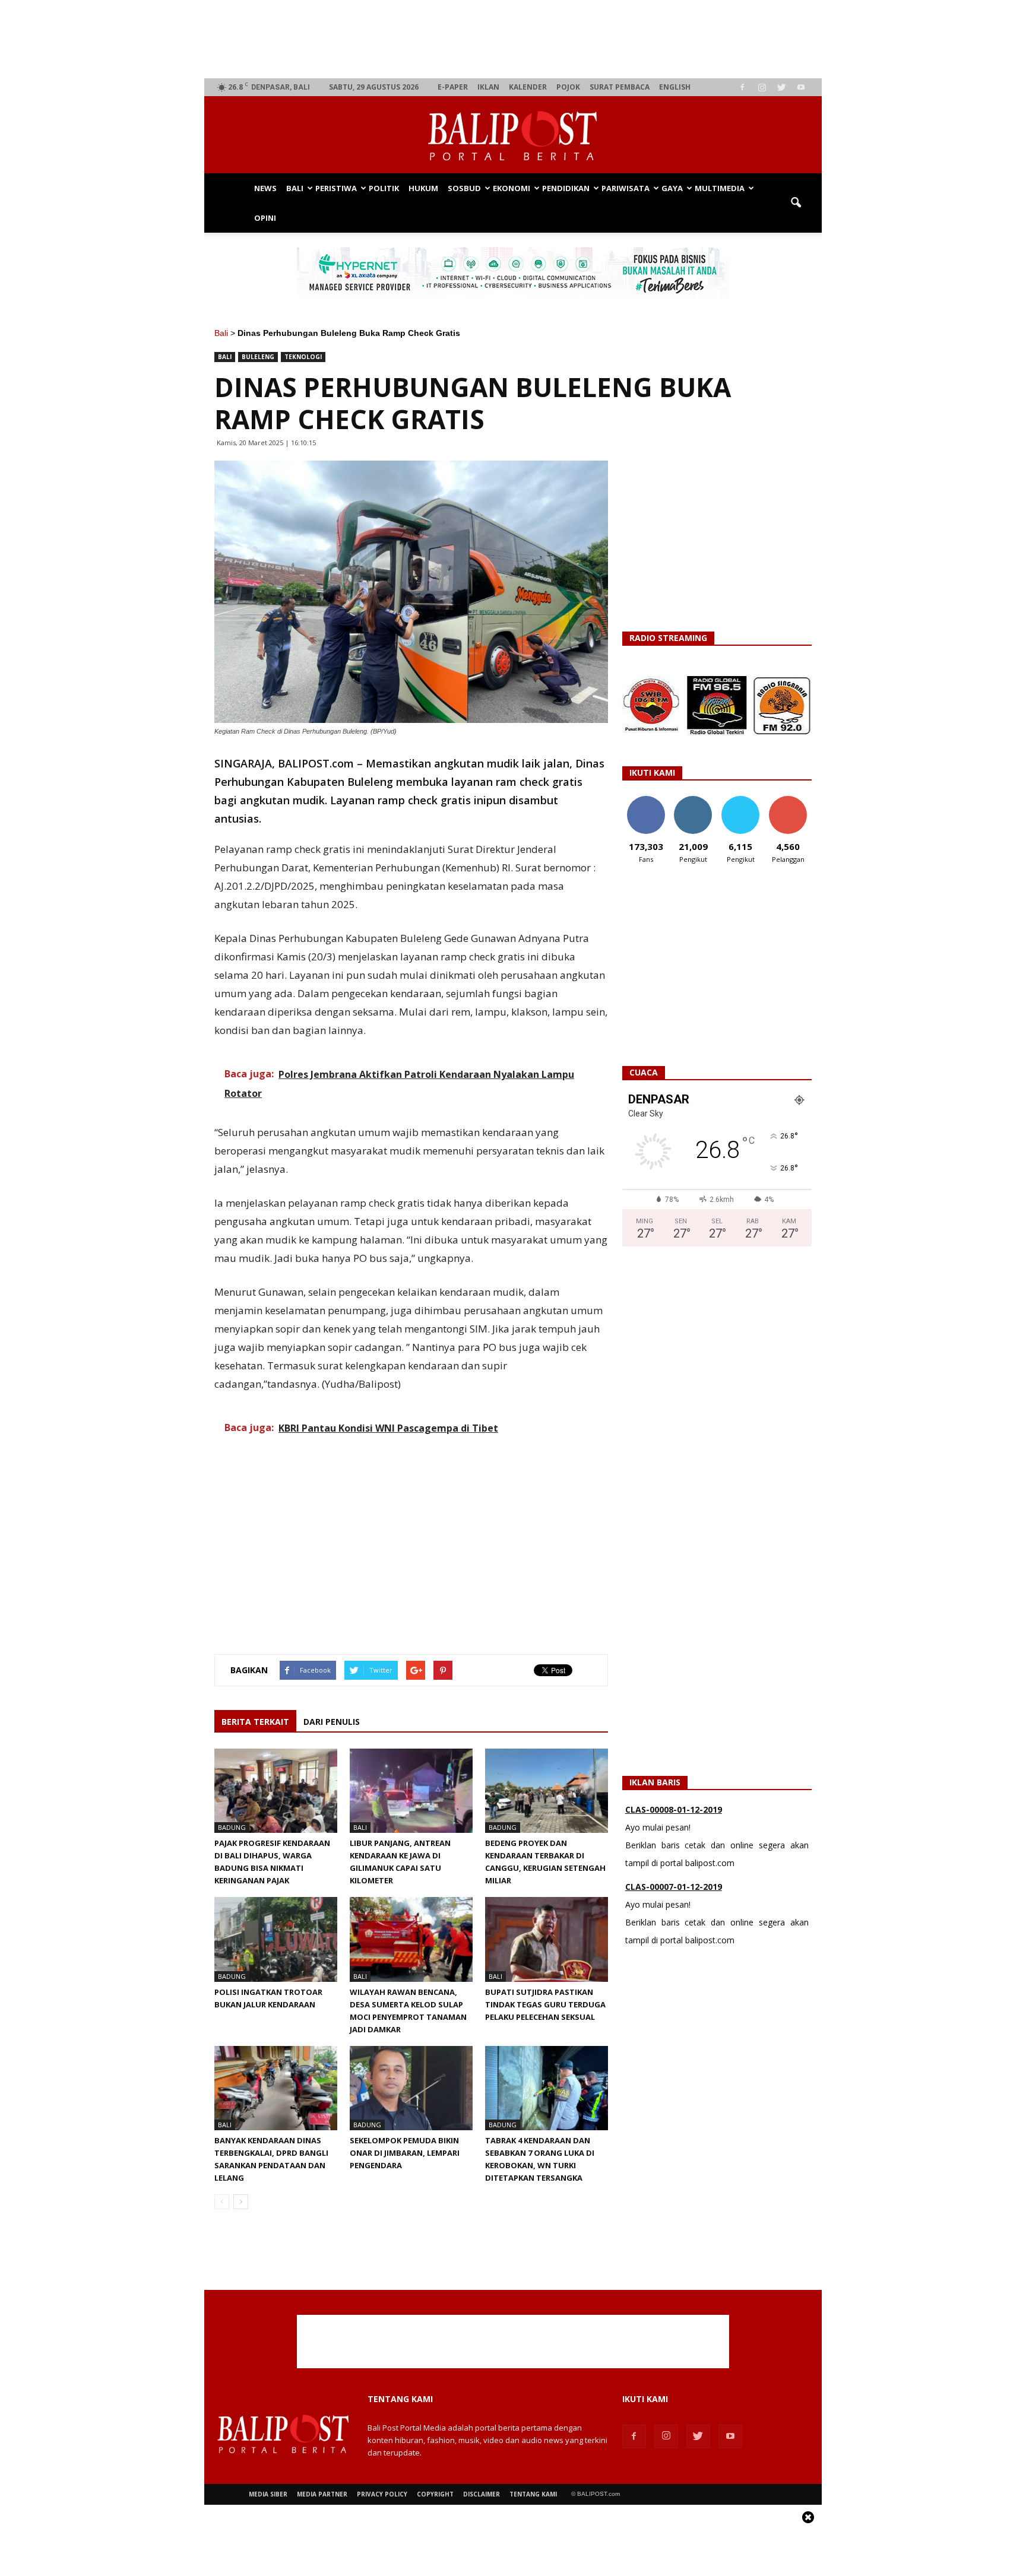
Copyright (435, 2494)
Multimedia (720, 188)
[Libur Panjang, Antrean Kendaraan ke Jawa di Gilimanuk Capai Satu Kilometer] (411, 1791)
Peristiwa (336, 188)
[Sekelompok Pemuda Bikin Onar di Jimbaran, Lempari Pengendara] (411, 2088)
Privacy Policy (382, 2494)
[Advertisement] (513, 39)
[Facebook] (742, 87)
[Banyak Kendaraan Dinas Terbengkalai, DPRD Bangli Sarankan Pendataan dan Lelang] (276, 2088)
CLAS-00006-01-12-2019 (674, 1928)
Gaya (672, 188)
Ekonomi (512, 188)
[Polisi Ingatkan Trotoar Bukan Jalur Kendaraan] (276, 1939)
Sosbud (464, 188)
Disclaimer (482, 2494)
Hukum (423, 188)
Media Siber (268, 2494)
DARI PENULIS (332, 1722)
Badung (232, 1827)
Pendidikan (566, 188)
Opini (265, 218)
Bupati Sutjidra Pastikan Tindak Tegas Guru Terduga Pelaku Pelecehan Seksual (545, 2004)
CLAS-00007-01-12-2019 (674, 1850)
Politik (384, 188)
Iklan (488, 87)
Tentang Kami (533, 2494)
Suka (646, 800)
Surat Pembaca (620, 87)
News (265, 188)
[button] (796, 203)
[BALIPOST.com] (513, 136)
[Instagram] (762, 87)
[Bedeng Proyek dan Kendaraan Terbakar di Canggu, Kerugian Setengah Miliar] (547, 1791)
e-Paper (453, 87)
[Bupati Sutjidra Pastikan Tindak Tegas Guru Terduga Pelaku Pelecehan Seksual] (547, 1939)
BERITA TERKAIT (255, 1722)
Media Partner (322, 2494)
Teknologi (303, 357)
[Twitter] (781, 87)
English (675, 87)
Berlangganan (793, 800)
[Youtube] (801, 87)
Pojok (568, 87)
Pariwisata (626, 188)
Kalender (528, 87)
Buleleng (258, 357)
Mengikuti (693, 800)
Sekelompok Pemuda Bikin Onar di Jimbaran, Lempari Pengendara (405, 2153)
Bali (295, 188)
